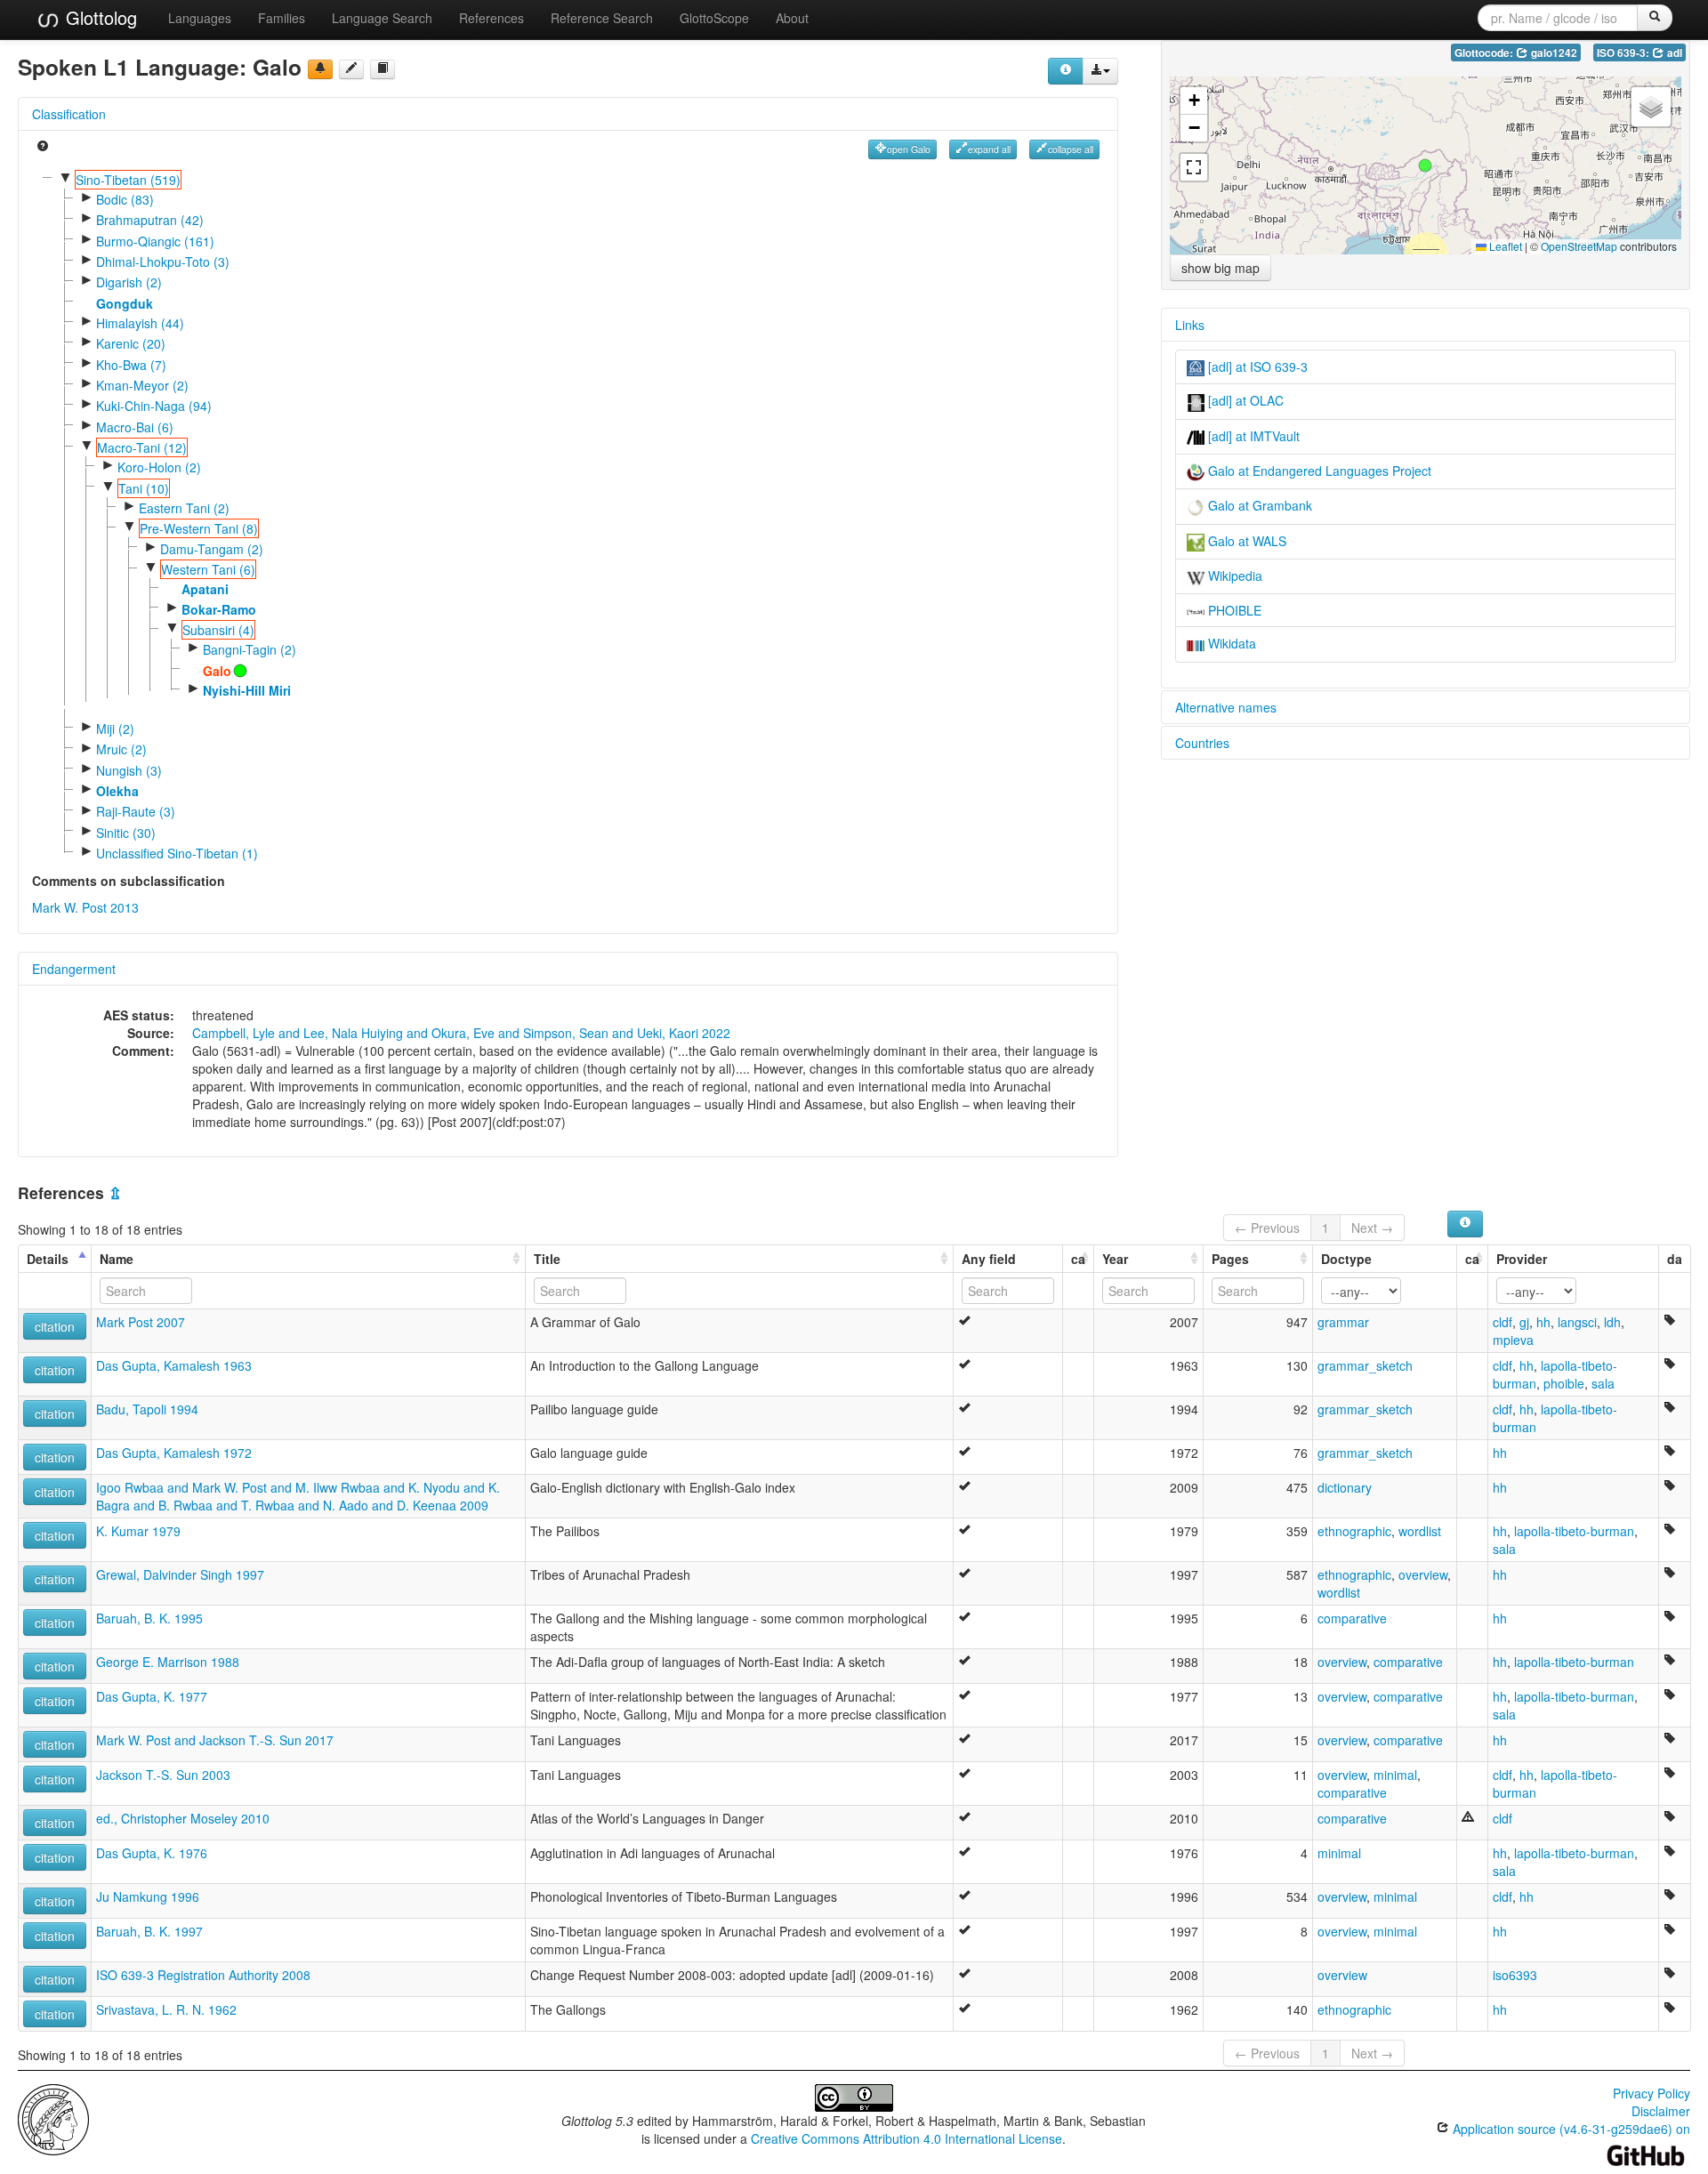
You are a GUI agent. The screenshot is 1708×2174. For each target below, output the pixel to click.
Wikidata (1230, 643)
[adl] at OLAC (1244, 400)
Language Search (382, 18)
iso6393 (1515, 1975)
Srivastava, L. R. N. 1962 (166, 2009)
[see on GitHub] (351, 69)
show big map (1221, 268)
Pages (1230, 1259)
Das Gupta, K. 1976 (152, 1853)
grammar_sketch (1365, 1365)
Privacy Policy (1652, 2093)
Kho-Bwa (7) (131, 365)
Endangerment (74, 969)
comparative (1352, 1618)
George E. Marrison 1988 (168, 1662)
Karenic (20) (131, 343)
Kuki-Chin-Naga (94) (154, 406)
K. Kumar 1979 (138, 1531)
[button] (1425, 165)
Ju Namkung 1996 (148, 1896)
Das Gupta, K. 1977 (152, 1696)
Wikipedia (1233, 576)
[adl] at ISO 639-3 (1256, 366)
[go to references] (383, 69)
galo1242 (1553, 53)
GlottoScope (714, 18)
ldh (1612, 1322)
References (491, 18)
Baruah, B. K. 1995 (149, 1618)
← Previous (1267, 1228)
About (792, 18)
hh (1543, 1322)
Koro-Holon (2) (159, 467)
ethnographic (1354, 1531)
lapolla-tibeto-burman (1574, 1531)
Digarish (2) (129, 282)
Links (1190, 325)
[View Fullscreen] (1194, 167)
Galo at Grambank (1258, 505)
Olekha (117, 791)
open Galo (909, 149)
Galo (217, 671)
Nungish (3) (129, 770)
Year (1115, 1259)
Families (282, 18)
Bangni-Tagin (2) (250, 649)
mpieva (1513, 1340)
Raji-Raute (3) (136, 811)
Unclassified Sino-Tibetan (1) (177, 853)
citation (55, 1326)
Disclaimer (1661, 2111)
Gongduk (125, 303)
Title (547, 1259)
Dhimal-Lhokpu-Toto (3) (163, 262)
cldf (1503, 1322)
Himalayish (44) (140, 323)
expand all (989, 149)
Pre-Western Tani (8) (199, 528)
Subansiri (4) (218, 630)
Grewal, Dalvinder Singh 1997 (180, 1574)
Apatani (205, 589)
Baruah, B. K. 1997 (149, 1931)
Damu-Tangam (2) (212, 549)
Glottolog (99, 17)
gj (1524, 1322)
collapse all (1071, 149)
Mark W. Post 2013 (85, 907)
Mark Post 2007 (141, 1322)
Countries (1202, 743)
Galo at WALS (1245, 541)
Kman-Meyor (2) (142, 385)
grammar (1343, 1322)
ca (1078, 1259)
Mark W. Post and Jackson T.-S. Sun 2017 (215, 1740)
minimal (1395, 1775)
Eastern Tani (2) (184, 508)
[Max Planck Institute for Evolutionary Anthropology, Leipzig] (53, 2118)
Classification (69, 114)
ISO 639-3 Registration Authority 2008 (203, 1975)
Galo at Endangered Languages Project (1318, 471)
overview (1423, 1574)
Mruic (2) (121, 749)
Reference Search (602, 18)
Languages (200, 18)
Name (117, 1259)
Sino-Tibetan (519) (128, 180)
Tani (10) (144, 488)
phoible (1564, 1383)
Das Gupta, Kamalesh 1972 (174, 1453)
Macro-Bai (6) (135, 427)
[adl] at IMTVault (1252, 436)
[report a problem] (320, 69)
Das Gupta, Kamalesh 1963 (174, 1365)
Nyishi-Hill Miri (247, 690)
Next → (1372, 1228)
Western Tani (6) (208, 569)
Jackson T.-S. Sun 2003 (163, 1775)
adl (1673, 53)
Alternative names (1226, 707)
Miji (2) (115, 729)
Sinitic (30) (126, 833)
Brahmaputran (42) (150, 220)
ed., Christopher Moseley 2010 (183, 1818)
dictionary (1345, 1487)
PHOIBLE (1233, 610)
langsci (1577, 1322)
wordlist (1420, 1531)
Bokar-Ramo (219, 609)
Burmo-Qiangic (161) (155, 241)
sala (1603, 1383)
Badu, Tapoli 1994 (147, 1409)
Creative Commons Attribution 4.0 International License (906, 2138)
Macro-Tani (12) (142, 447)
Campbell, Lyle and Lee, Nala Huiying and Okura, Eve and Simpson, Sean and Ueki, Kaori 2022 (461, 1033)
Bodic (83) (125, 199)
